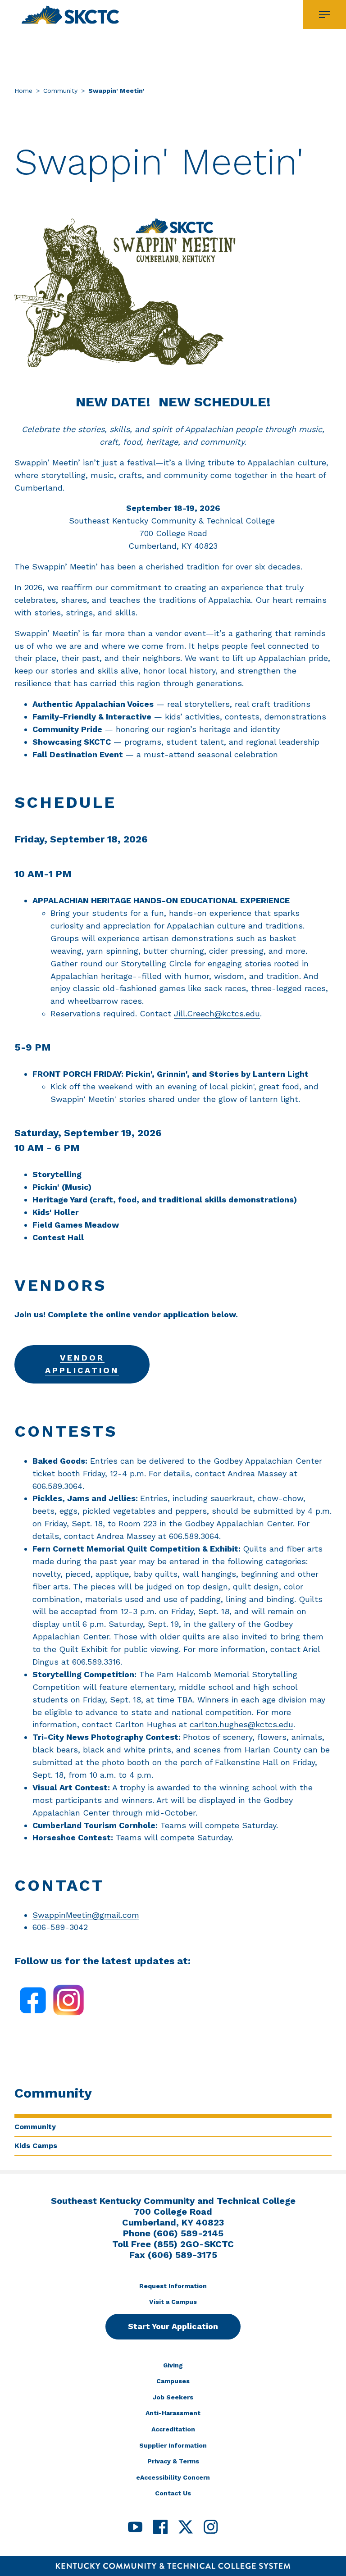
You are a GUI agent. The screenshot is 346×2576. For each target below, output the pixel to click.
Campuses (173, 2381)
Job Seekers (173, 2397)
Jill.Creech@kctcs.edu (217, 1013)
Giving (173, 2365)
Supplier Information (173, 2445)
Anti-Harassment (173, 2413)
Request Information (173, 2286)
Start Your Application (173, 2326)
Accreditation (173, 2429)
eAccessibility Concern (173, 2477)
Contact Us (173, 2493)
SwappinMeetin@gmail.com (86, 1915)
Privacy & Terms (173, 2461)
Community (60, 91)
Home (23, 91)
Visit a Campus (173, 2302)
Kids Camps (36, 2146)
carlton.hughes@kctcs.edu (241, 1724)
